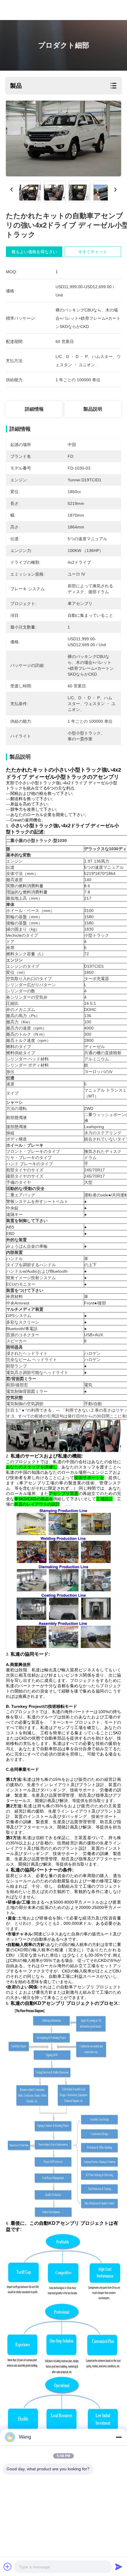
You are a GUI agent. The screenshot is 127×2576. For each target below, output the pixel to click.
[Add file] (8, 2567)
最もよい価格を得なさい (34, 252)
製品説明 (93, 409)
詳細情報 (34, 409)
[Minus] (119, 2437)
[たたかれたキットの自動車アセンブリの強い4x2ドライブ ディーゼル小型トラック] (63, 139)
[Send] (119, 2567)
